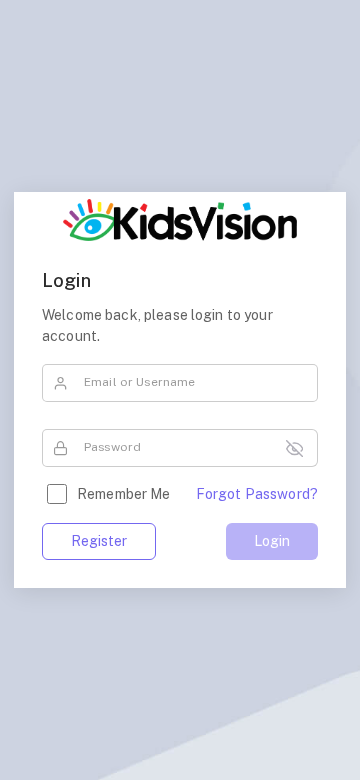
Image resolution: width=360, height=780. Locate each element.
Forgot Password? (257, 494)
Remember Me (124, 494)
